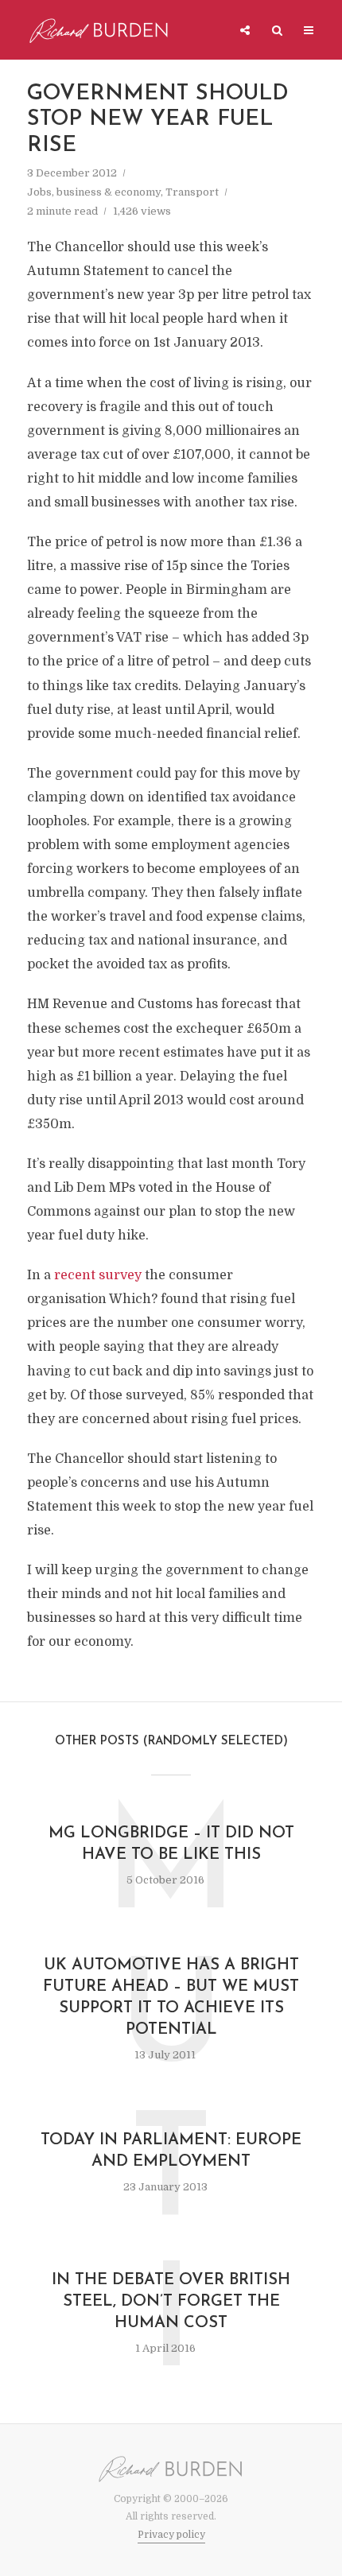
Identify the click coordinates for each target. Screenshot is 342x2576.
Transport (192, 192)
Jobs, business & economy (94, 192)
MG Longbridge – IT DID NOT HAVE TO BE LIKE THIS (171, 1844)
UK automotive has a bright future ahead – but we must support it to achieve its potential (171, 1998)
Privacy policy (171, 2535)
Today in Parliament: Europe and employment (171, 2151)
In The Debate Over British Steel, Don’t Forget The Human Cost (171, 2302)
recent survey (98, 1275)
